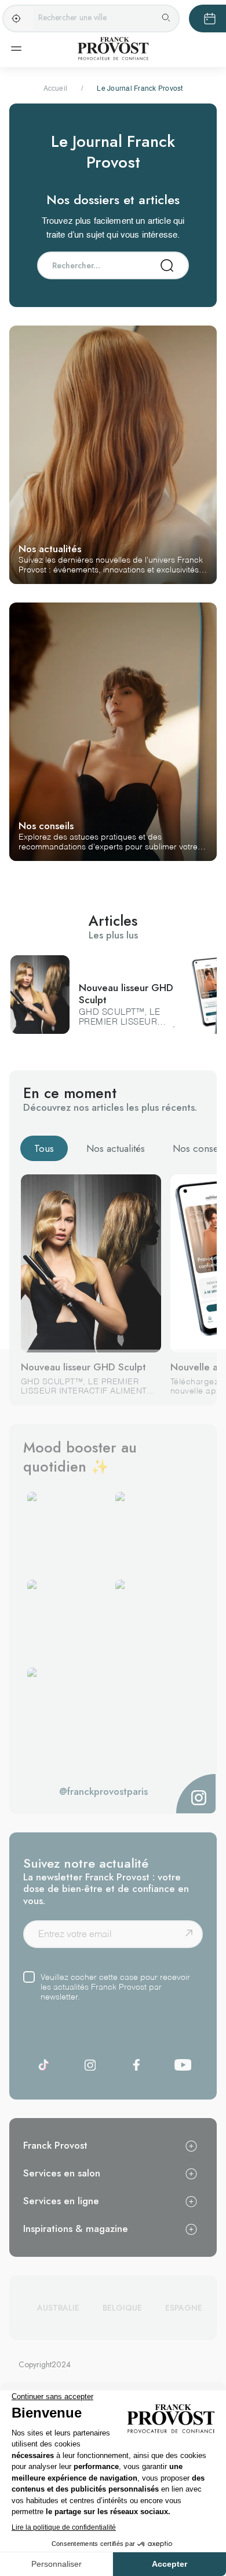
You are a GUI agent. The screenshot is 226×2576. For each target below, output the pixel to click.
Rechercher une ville (72, 17)
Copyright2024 (45, 2364)
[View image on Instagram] (69, 1533)
